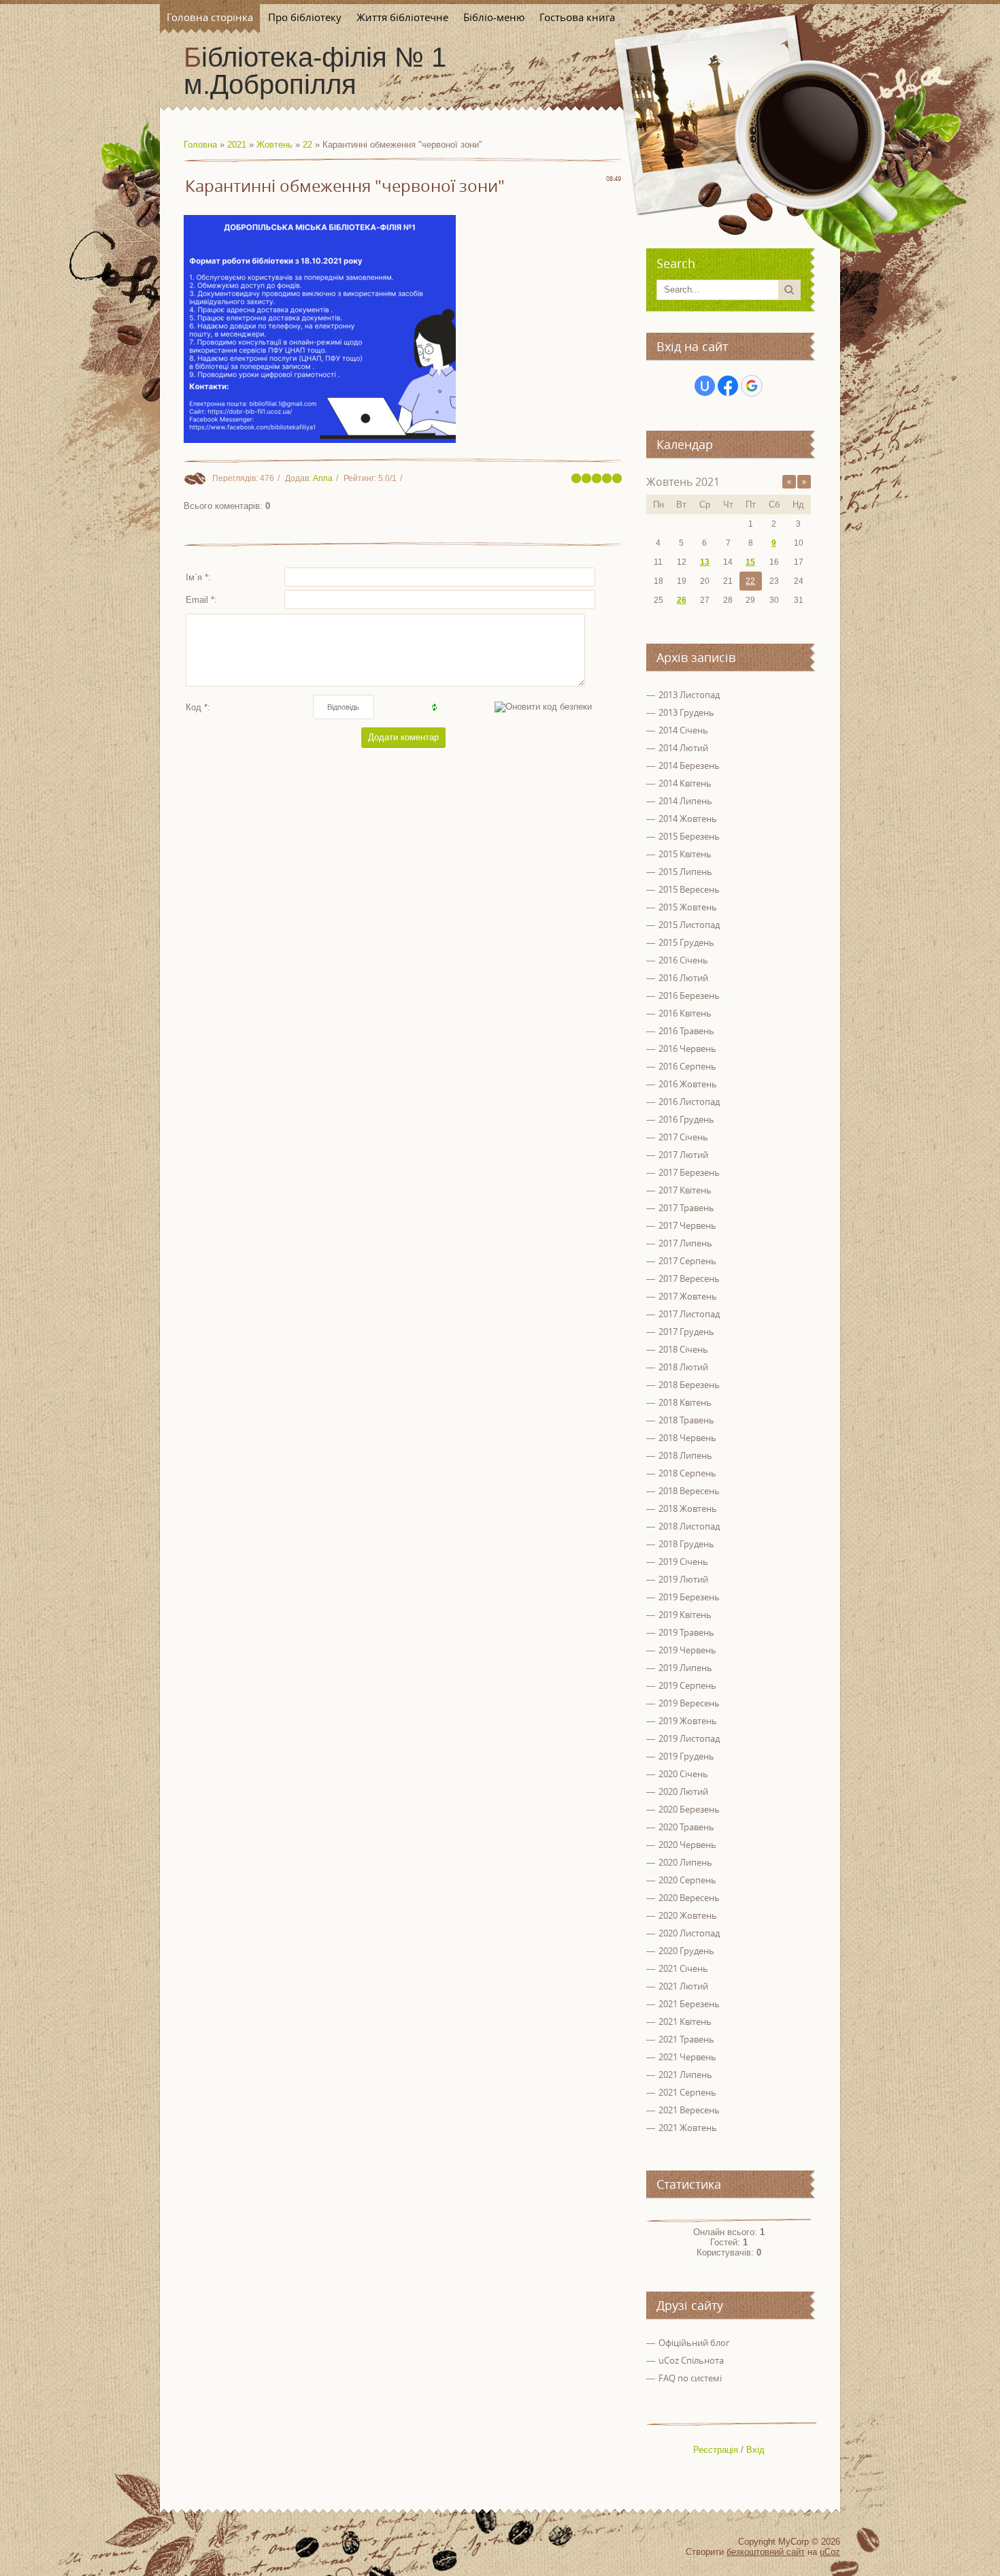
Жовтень (274, 145)
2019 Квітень (685, 1615)
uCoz (830, 2552)
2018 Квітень (685, 1402)
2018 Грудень (686, 1544)
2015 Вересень (689, 889)
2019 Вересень (689, 1703)
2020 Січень (683, 1774)
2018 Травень (686, 1420)
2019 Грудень (686, 1756)
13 (705, 562)
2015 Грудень (686, 942)
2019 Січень (683, 1562)
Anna (323, 478)
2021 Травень (686, 2039)
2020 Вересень (689, 1898)
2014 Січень (683, 730)
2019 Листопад (689, 1738)
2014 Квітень (685, 783)
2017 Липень (685, 1243)
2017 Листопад (689, 1314)
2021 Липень (685, 2075)
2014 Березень (689, 765)
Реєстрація (716, 2450)
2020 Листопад (689, 1933)
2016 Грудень (686, 1119)
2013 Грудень (686, 712)
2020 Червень (687, 1845)
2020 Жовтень (688, 1915)
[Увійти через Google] (752, 386)
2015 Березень (689, 836)
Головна (200, 145)
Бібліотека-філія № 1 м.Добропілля (315, 71)
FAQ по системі (690, 2378)
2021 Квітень (685, 2021)
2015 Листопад (689, 925)
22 (307, 145)
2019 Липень (685, 1668)
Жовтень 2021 (683, 482)
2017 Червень (687, 1225)
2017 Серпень (687, 1261)
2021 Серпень (687, 2092)
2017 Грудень (686, 1332)
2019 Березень (689, 1597)
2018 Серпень (687, 1473)
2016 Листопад (689, 1102)
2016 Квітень (685, 1013)
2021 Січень (683, 1968)
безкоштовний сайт (766, 2552)
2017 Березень (689, 1172)
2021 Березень (689, 2004)
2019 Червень (687, 1650)
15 (750, 562)
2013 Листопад (689, 695)
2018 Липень (685, 1455)
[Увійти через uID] (705, 386)
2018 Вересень (689, 1491)
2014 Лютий (683, 748)
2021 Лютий (683, 1986)
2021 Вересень (689, 2110)
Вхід (755, 2450)
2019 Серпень (687, 1685)
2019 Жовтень (688, 1721)
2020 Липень (685, 1862)
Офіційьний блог (694, 2343)
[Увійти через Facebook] (728, 386)
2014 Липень (685, 801)
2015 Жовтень (688, 907)
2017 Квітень (685, 1190)
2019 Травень (686, 1632)
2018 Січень (683, 1349)
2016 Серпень (687, 1066)
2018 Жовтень (688, 1508)
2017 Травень (686, 1208)
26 (682, 600)
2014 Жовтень (688, 819)
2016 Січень (683, 960)
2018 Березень (689, 1385)
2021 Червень (687, 2057)
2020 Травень (686, 1827)
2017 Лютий (683, 1155)
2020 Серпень (687, 1880)
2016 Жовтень (688, 1084)
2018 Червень (687, 1438)
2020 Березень (689, 1809)
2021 (237, 145)
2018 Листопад (689, 1526)
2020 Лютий (683, 1791)
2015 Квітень (685, 854)
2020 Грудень (686, 1951)
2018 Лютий (683, 1367)
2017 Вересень (689, 1278)
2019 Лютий (683, 1579)
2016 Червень (687, 1048)
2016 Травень (686, 1031)
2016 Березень (689, 995)
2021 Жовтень (688, 2128)
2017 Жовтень (688, 1296)
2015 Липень (685, 872)
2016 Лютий (683, 978)
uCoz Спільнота (691, 2360)
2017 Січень (683, 1137)
